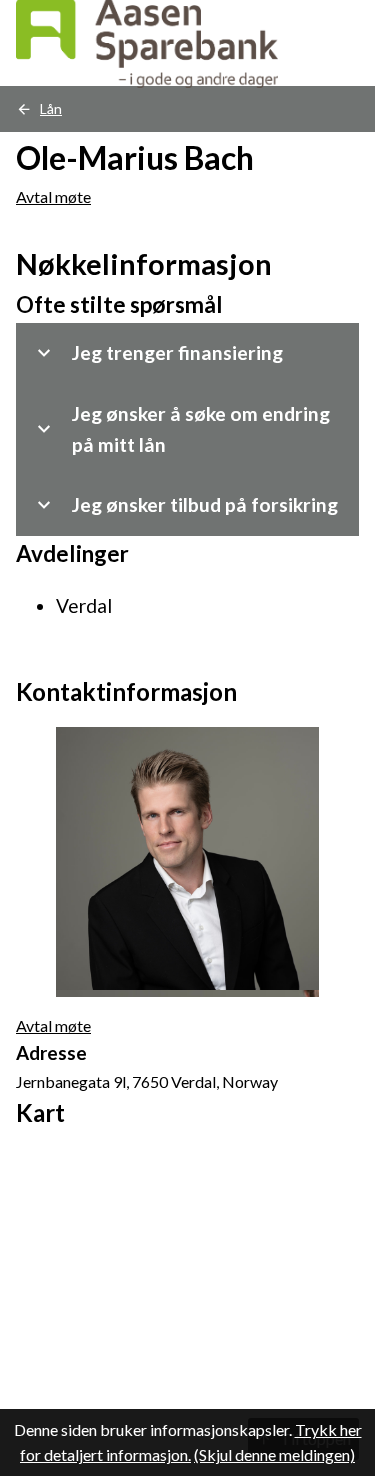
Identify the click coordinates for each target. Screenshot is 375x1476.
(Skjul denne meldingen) (274, 1454)
